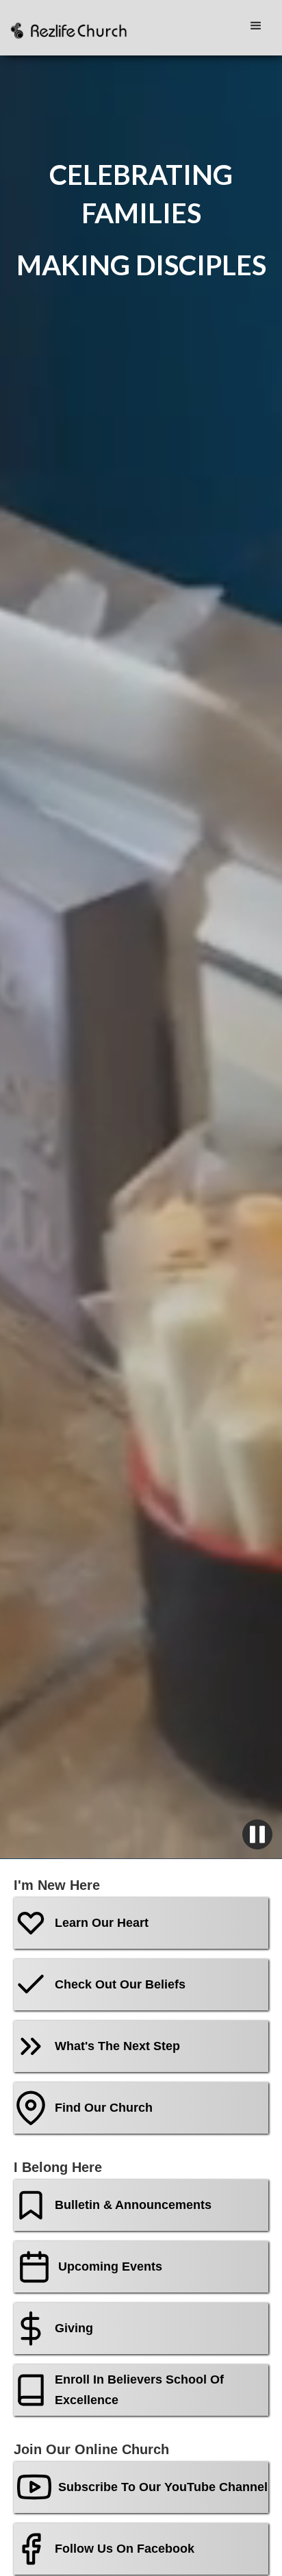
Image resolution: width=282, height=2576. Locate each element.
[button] (259, 26)
